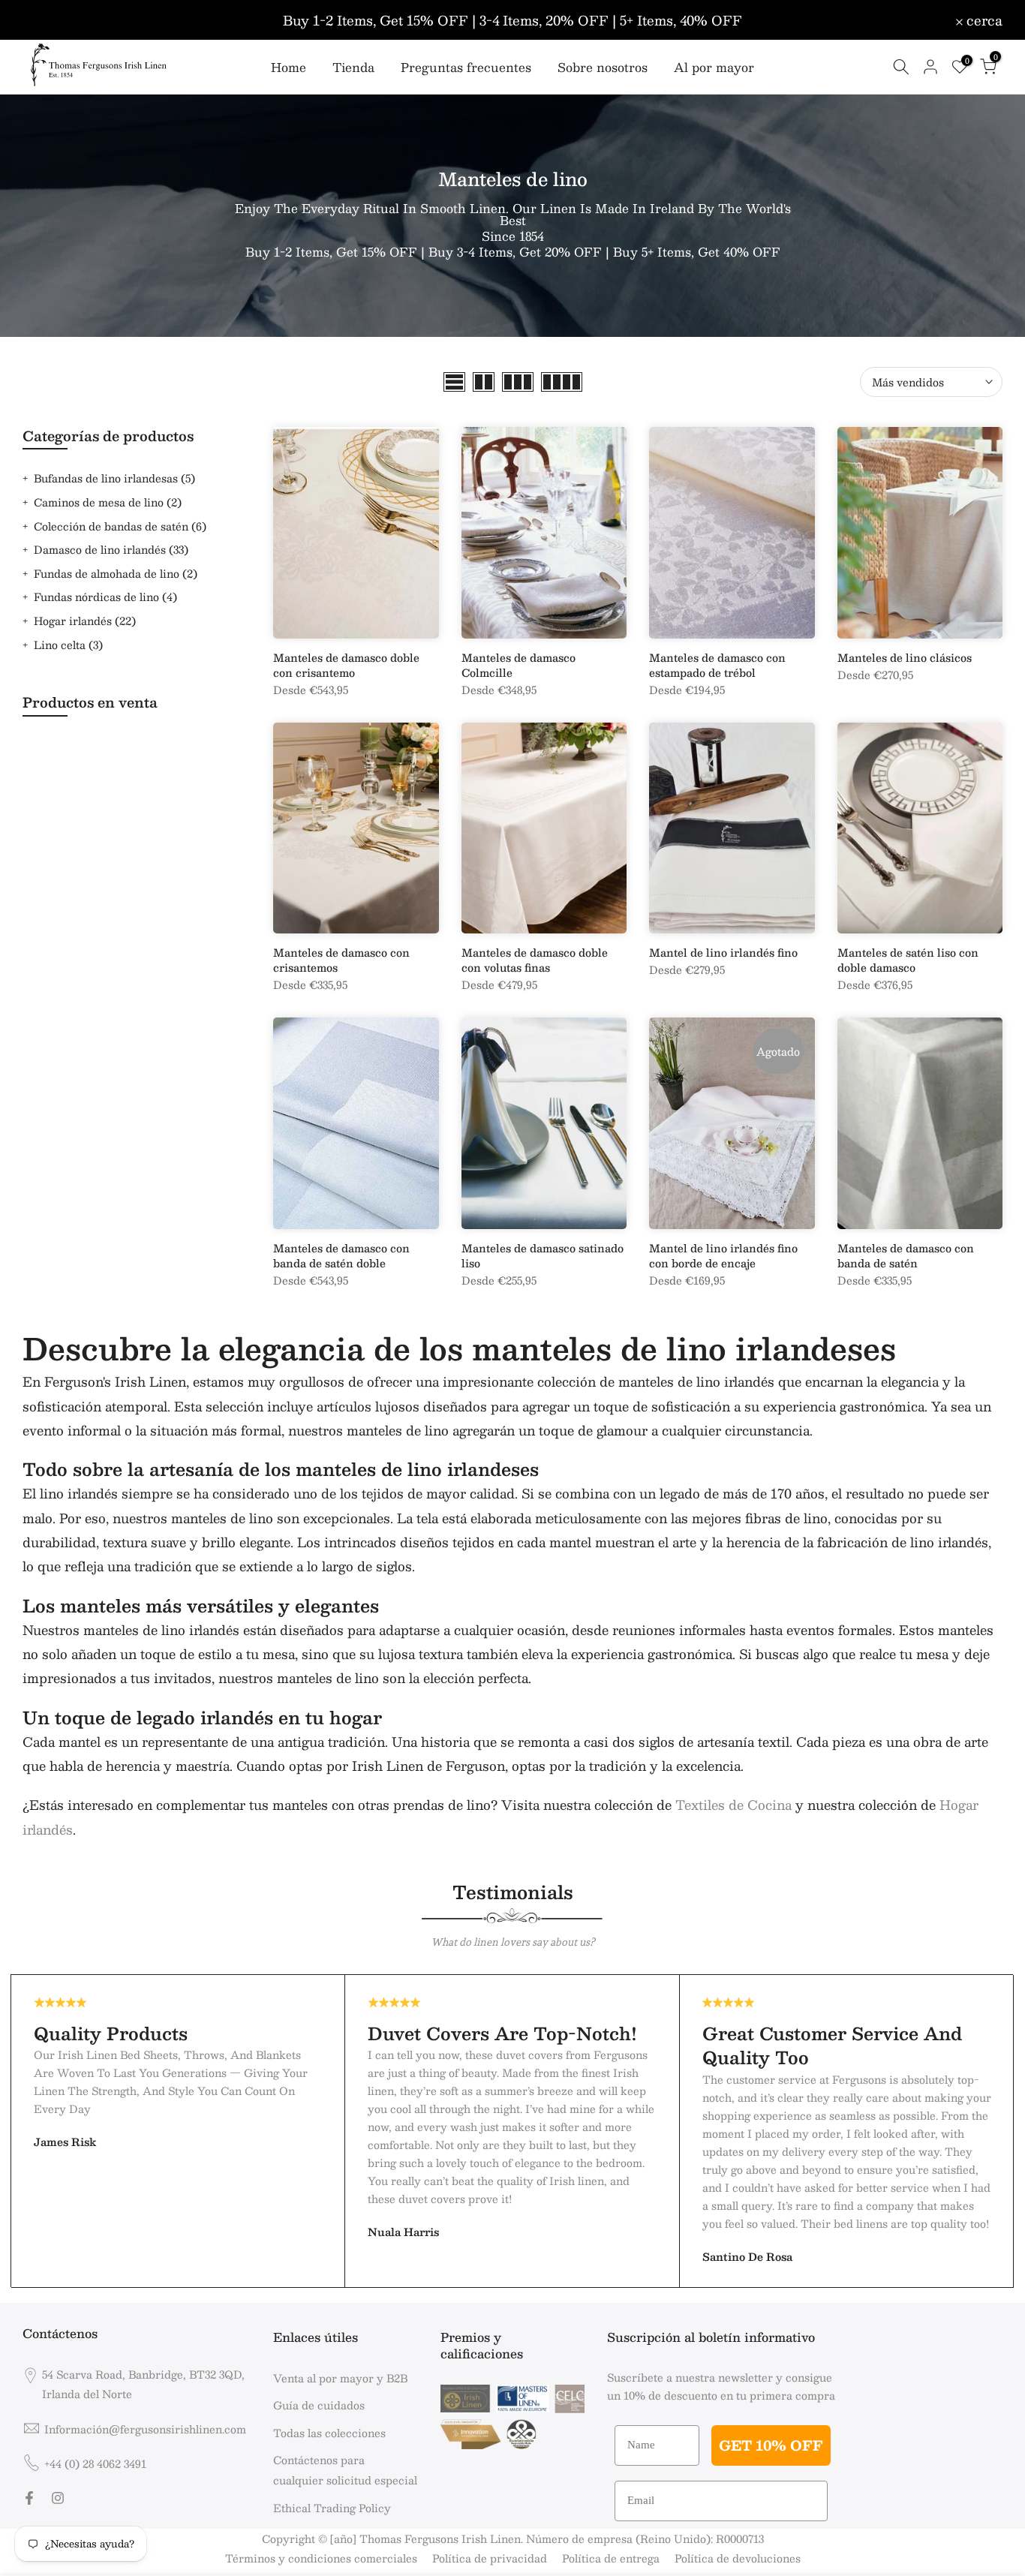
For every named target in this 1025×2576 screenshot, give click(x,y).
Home (289, 68)
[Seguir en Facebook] (29, 2498)
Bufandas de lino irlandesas (114, 478)
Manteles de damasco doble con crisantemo (346, 665)
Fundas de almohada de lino (116, 573)
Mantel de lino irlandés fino (723, 952)
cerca (49, 20)
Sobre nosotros (603, 68)
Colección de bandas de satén (120, 526)
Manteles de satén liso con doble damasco (908, 960)
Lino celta (68, 645)
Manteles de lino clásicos (905, 657)
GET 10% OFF (771, 2445)
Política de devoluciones (738, 2558)
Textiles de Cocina (733, 1805)
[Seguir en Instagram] (58, 2498)
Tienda (353, 68)
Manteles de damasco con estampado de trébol (717, 665)
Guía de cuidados (319, 2405)
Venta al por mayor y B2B (340, 2378)
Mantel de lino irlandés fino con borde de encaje (723, 1255)
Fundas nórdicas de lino (105, 597)
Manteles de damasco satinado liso (543, 1255)
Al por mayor (714, 68)
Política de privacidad (490, 2558)
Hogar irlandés (85, 621)
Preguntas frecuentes (466, 68)
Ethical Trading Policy (332, 2508)
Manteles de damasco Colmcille (519, 665)
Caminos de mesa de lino (108, 502)
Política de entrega (611, 2558)
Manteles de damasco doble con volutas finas (535, 960)
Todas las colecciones (329, 2433)
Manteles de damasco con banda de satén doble (341, 1255)
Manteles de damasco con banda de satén (906, 1255)
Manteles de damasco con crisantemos (341, 960)
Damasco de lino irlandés (111, 549)
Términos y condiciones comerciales (321, 2558)
